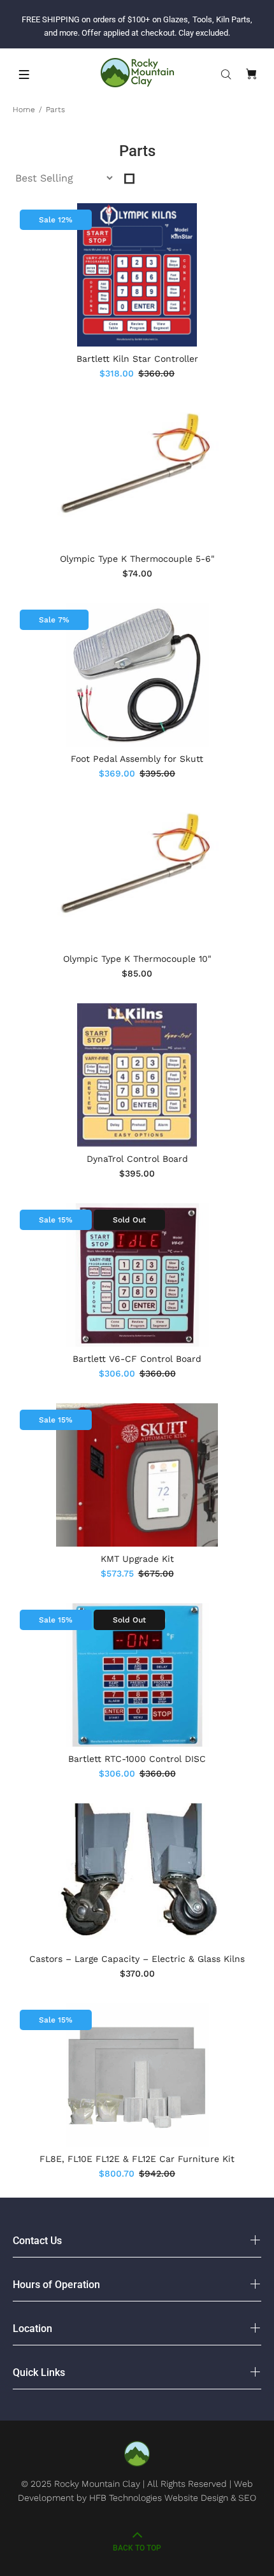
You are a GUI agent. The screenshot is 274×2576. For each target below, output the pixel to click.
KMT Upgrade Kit (137, 1559)
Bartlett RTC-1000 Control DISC (137, 1759)
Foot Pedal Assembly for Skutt (137, 759)
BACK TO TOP (137, 2548)
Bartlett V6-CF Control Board (137, 1359)
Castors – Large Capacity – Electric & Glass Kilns (137, 1959)
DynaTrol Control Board (137, 1159)
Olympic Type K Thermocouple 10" (137, 959)
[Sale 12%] (137, 275)
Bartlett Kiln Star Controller (137, 359)
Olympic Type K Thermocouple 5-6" (137, 559)
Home (24, 110)
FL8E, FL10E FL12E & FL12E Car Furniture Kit (137, 2159)
